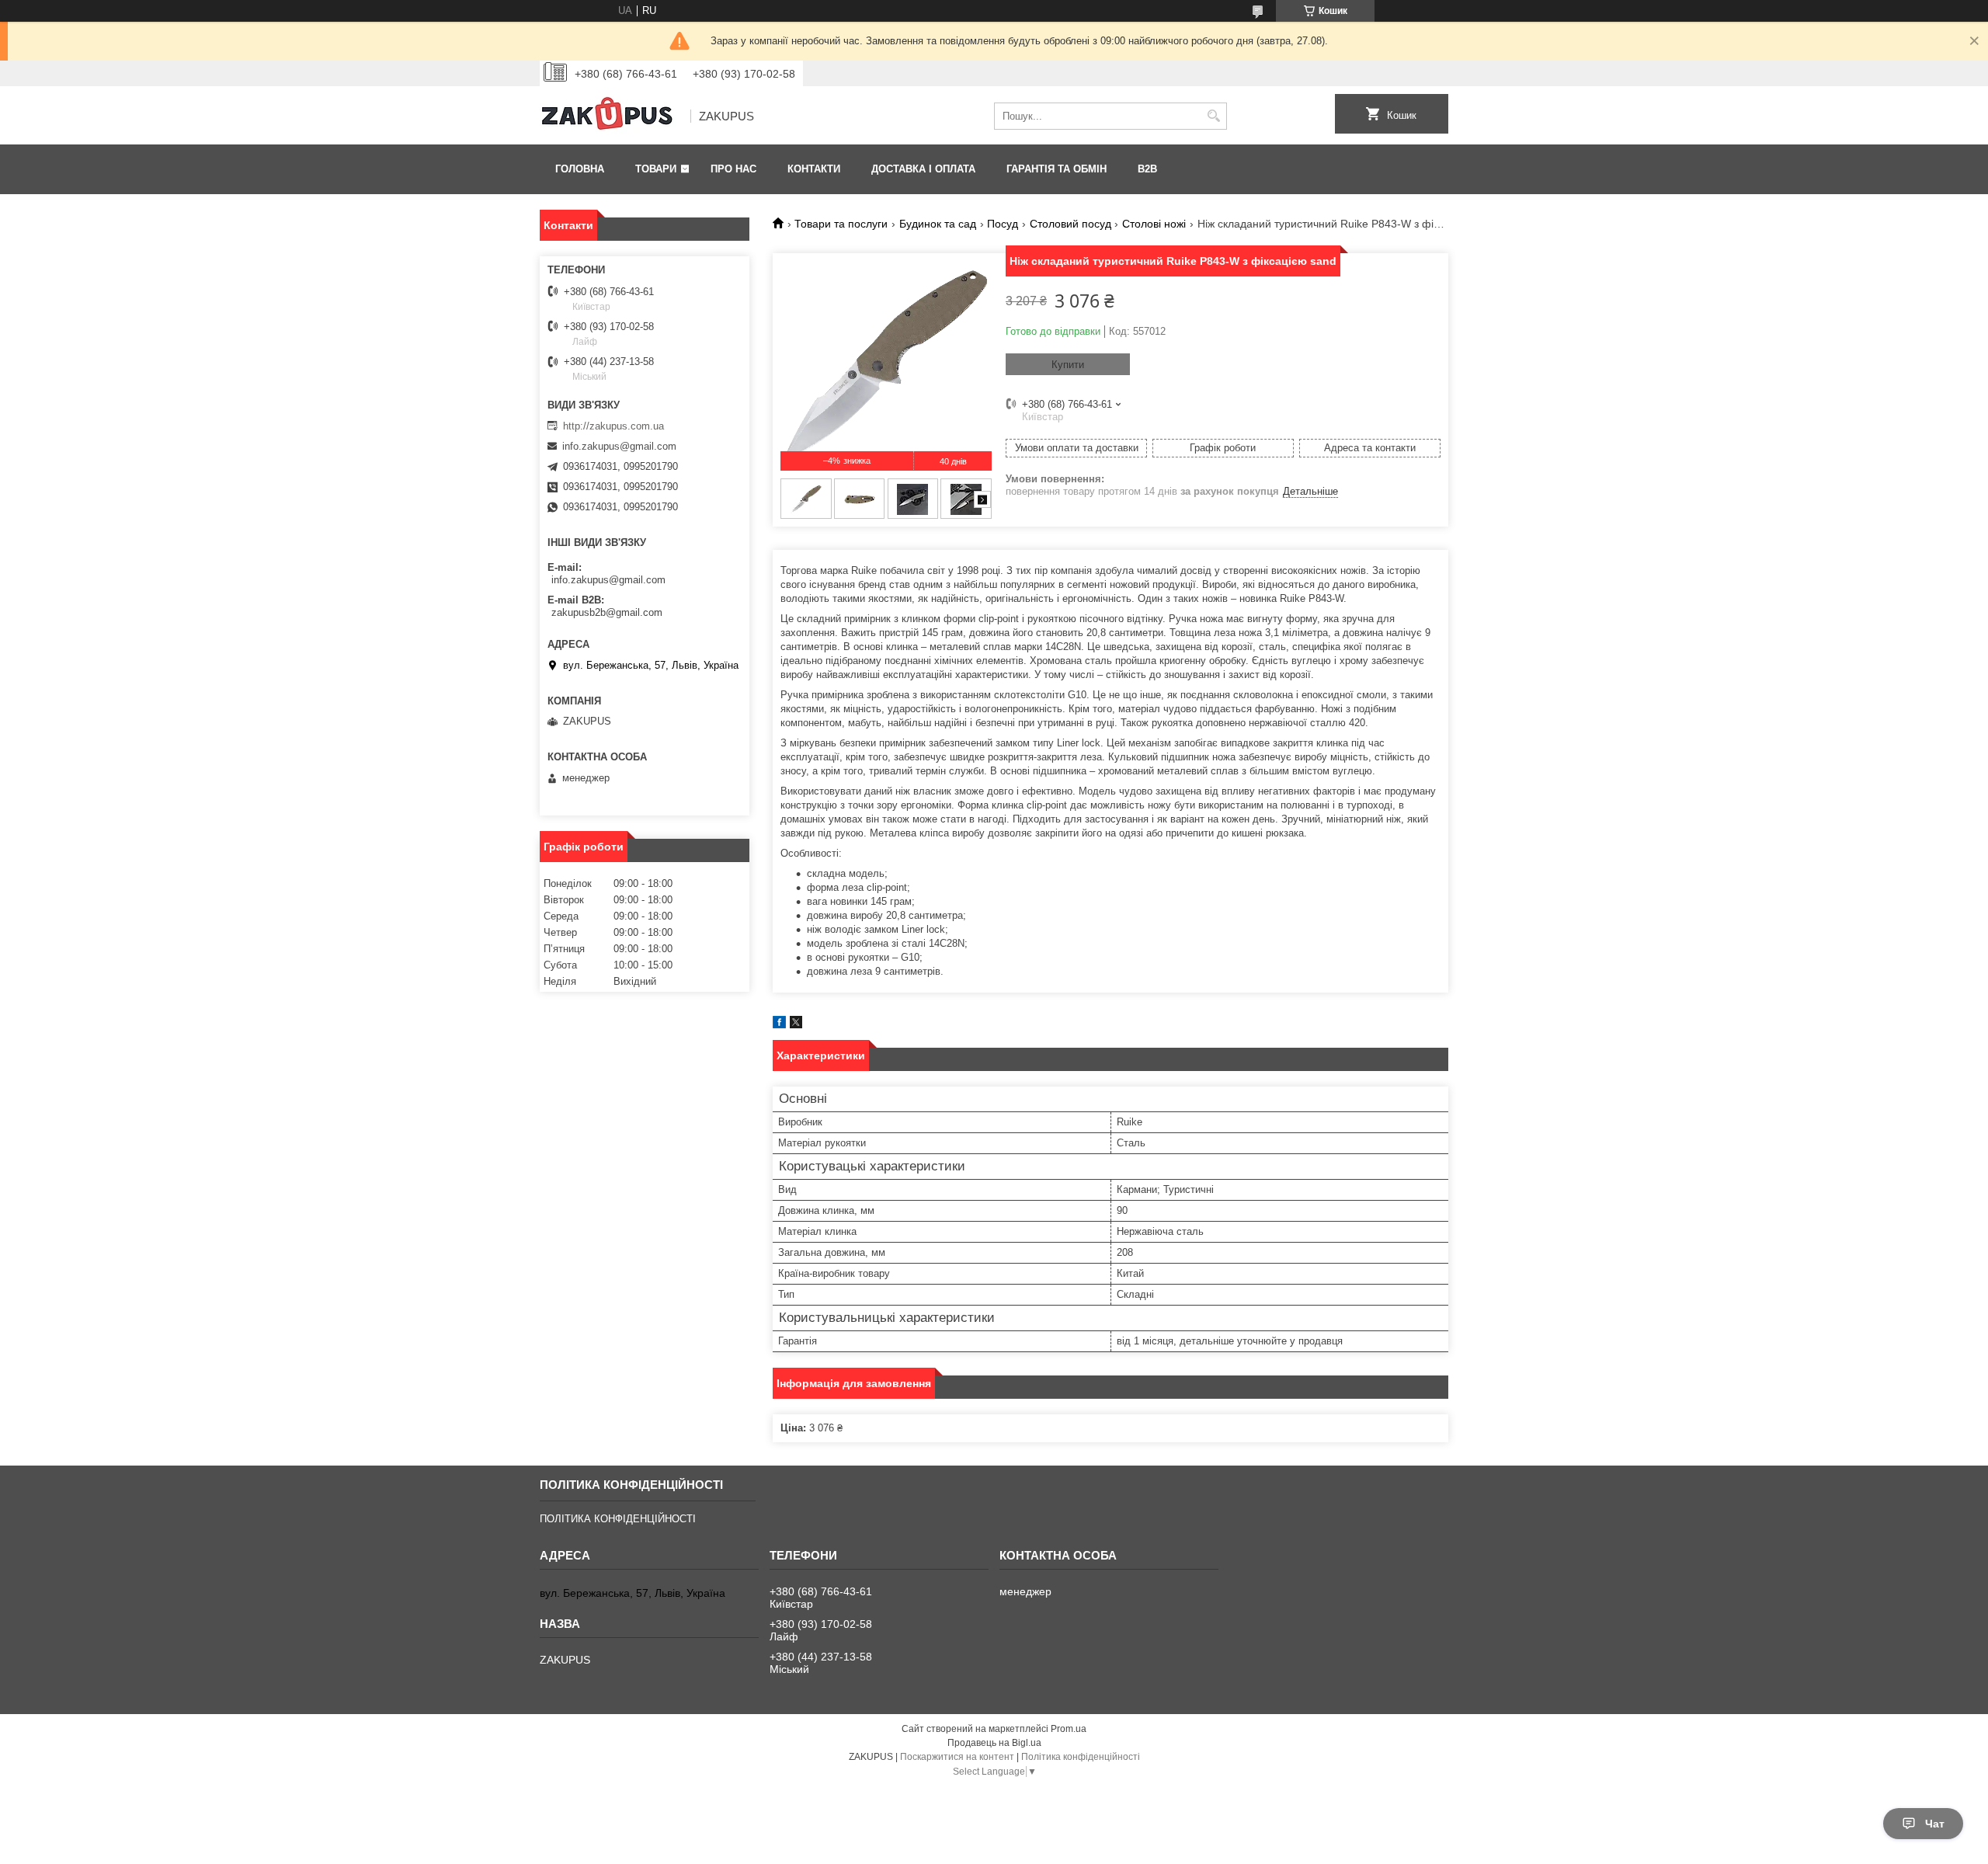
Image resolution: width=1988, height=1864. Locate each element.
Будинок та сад (938, 224)
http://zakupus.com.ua (613, 426)
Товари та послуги (841, 224)
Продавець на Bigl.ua (994, 1743)
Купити (1068, 365)
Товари (656, 169)
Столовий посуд (1070, 224)
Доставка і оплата (923, 169)
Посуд (1003, 224)
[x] (796, 1025)
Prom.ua (1069, 1729)
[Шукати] (1213, 116)
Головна (580, 169)
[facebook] (779, 1025)
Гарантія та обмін (1057, 169)
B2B (1147, 169)
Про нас (733, 169)
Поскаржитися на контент (957, 1757)
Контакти (814, 169)
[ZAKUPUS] (610, 116)
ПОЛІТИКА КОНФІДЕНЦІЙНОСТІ (618, 1519)
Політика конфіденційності (1081, 1757)
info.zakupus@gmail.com (619, 446)
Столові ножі (1154, 224)
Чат (1935, 1824)
